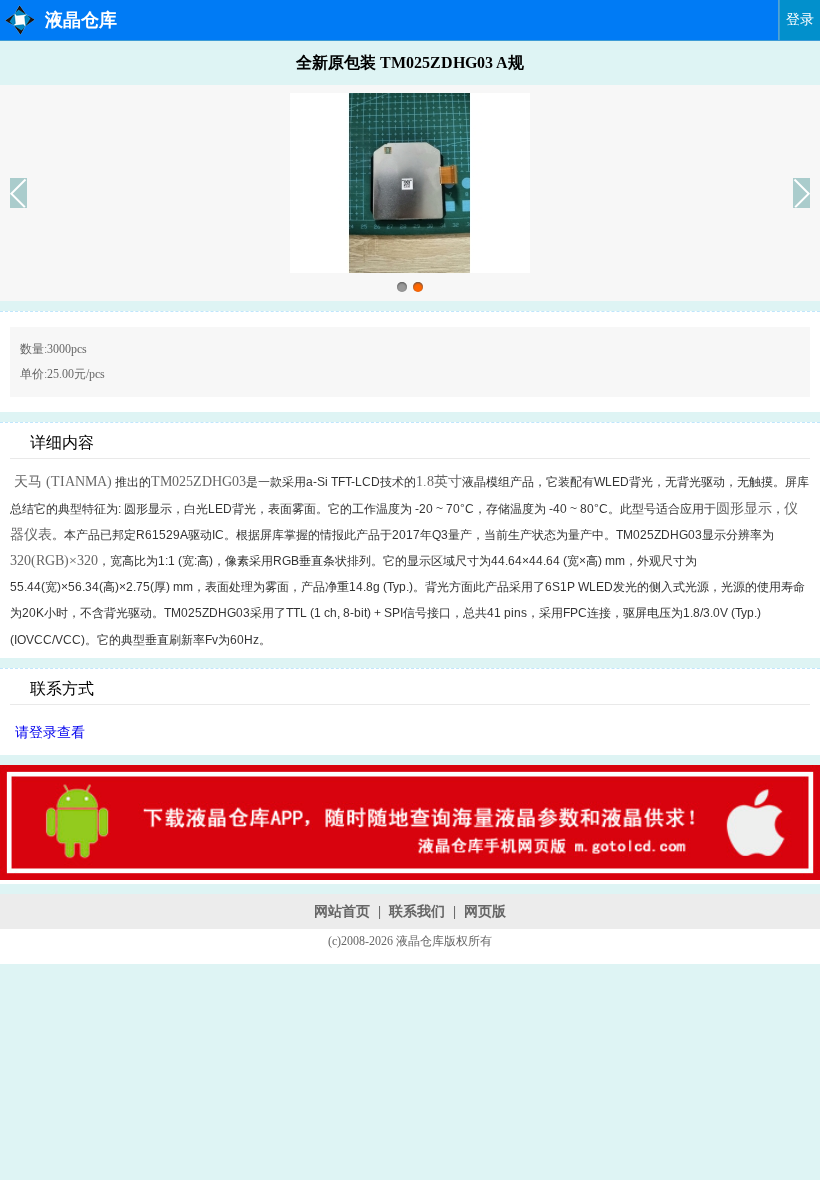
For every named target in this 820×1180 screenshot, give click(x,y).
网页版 (485, 911)
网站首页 (342, 911)
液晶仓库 (81, 20)
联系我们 (417, 911)
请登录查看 (50, 732)
